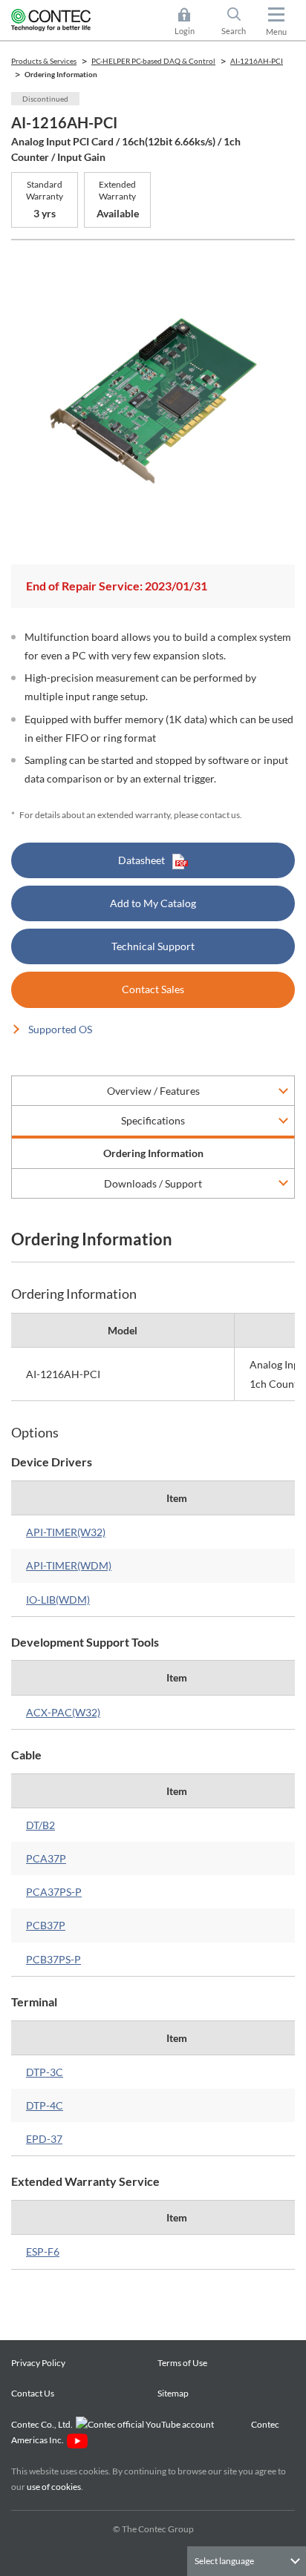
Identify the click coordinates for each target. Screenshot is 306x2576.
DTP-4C (45, 2105)
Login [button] (192, 23)
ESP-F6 (43, 2251)
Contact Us (33, 2393)
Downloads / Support (153, 1183)
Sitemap (173, 2393)
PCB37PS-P (53, 1959)
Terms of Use (182, 2363)
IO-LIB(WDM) (58, 1600)
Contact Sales (153, 989)
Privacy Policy (38, 2363)
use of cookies (54, 2487)
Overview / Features (153, 1091)
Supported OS (60, 1029)
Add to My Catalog (153, 903)
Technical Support (153, 946)
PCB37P (46, 1925)
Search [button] (240, 23)
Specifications (153, 1120)
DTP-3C (45, 2072)
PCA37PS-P (54, 1892)
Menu (276, 32)
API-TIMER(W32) (66, 1532)
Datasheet (141, 860)
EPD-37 (44, 2139)
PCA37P (46, 1858)
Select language (224, 2561)
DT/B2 (40, 1825)
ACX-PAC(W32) (63, 1712)
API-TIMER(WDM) (69, 1565)
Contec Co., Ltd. (43, 2424)
